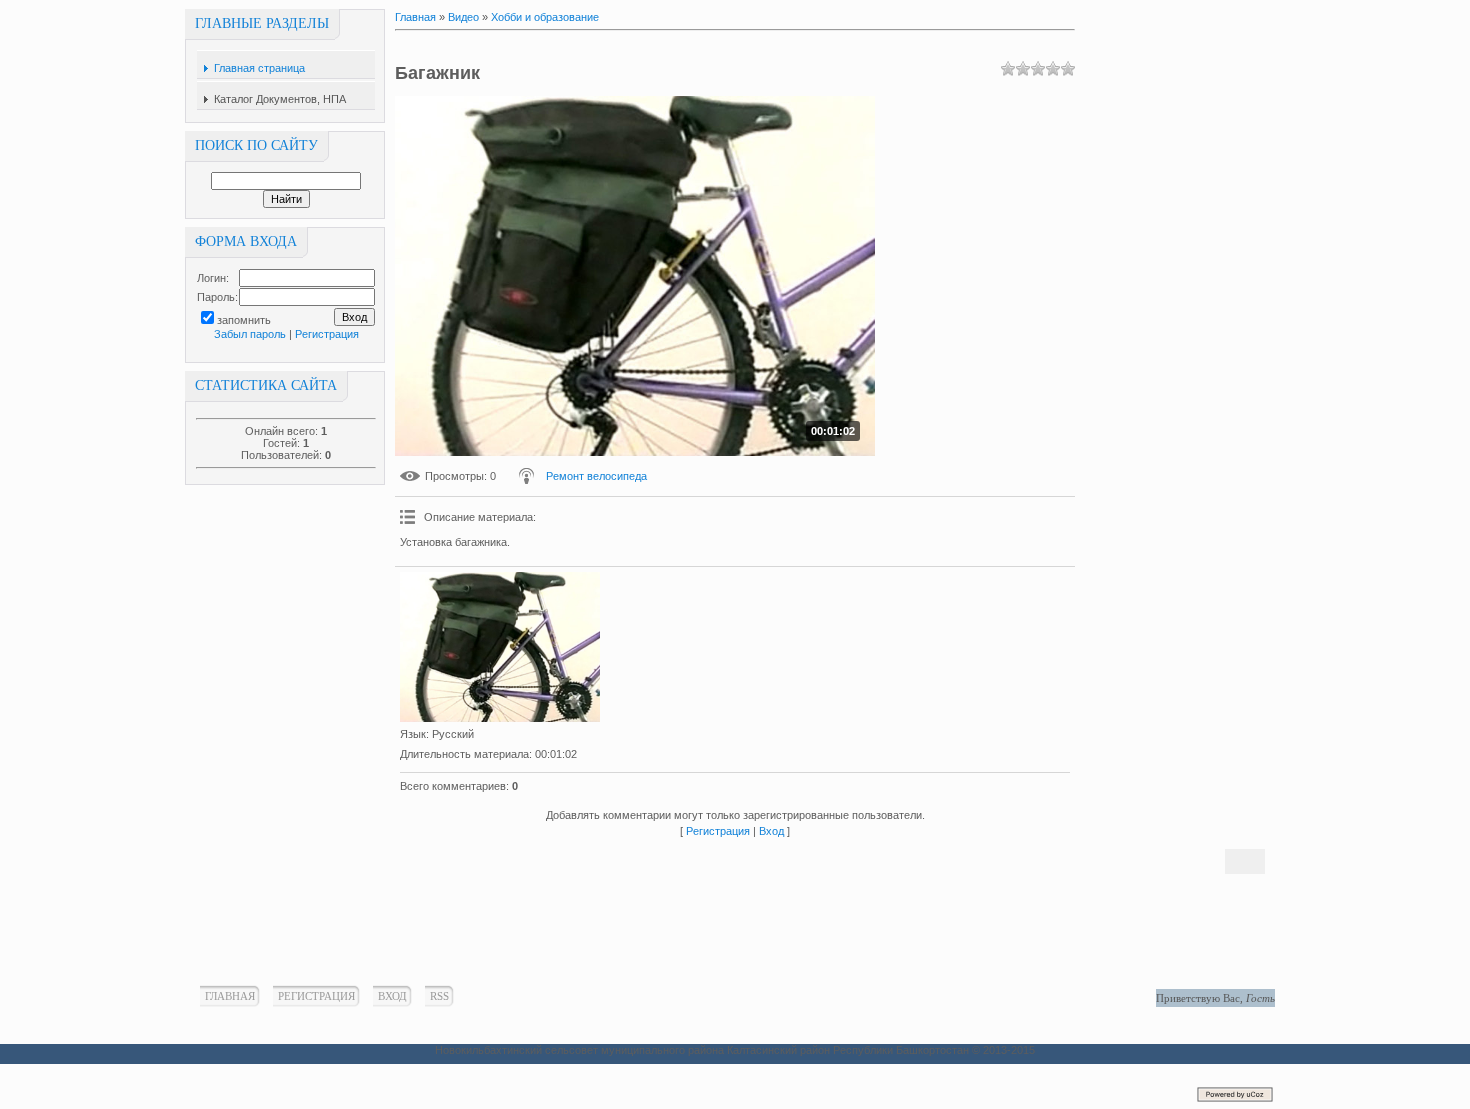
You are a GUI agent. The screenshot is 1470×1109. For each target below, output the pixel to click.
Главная (415, 17)
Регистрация (327, 334)
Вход (771, 831)
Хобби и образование (545, 17)
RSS (439, 996)
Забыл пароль (250, 334)
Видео (463, 17)
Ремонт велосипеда (596, 476)
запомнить (244, 320)
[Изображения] (500, 647)
